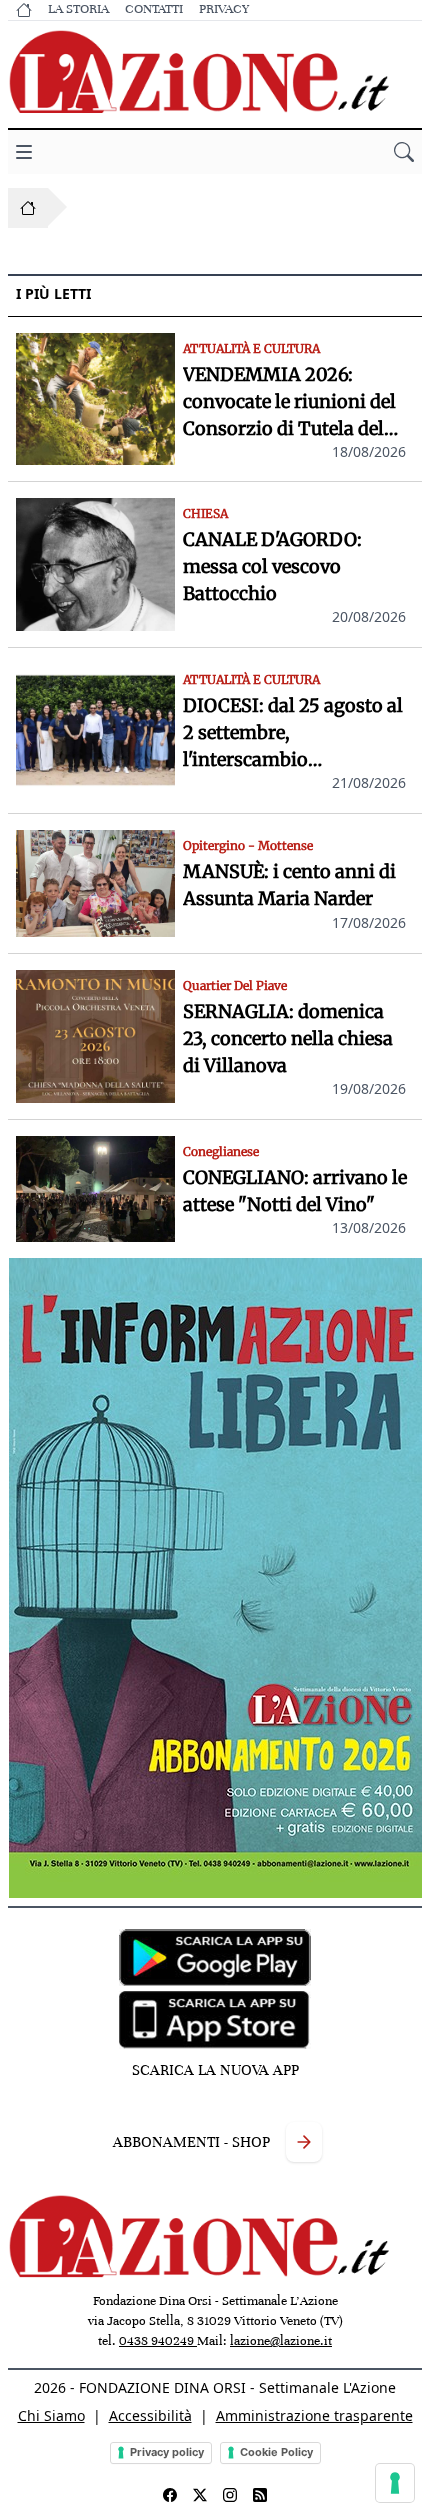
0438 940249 (158, 2341)
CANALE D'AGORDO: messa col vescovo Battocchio (272, 566)
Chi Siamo (51, 2415)
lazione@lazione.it (281, 2341)
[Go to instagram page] (230, 2495)
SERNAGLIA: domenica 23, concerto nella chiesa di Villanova (288, 1038)
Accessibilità (150, 2415)
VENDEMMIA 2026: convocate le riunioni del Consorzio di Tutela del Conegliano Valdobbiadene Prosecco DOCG (289, 402)
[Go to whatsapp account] (260, 2495)
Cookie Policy (276, 2452)
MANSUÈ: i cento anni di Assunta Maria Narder (289, 885)
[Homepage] (28, 208)
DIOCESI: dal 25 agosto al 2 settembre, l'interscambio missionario (293, 733)
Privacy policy (167, 2452)
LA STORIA (78, 9)
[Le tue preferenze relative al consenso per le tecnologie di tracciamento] (395, 2483)
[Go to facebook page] (170, 2495)
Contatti (154, 9)
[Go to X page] (200, 2495)
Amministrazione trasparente (314, 2415)
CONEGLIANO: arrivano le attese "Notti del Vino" (295, 1191)
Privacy (224, 9)
